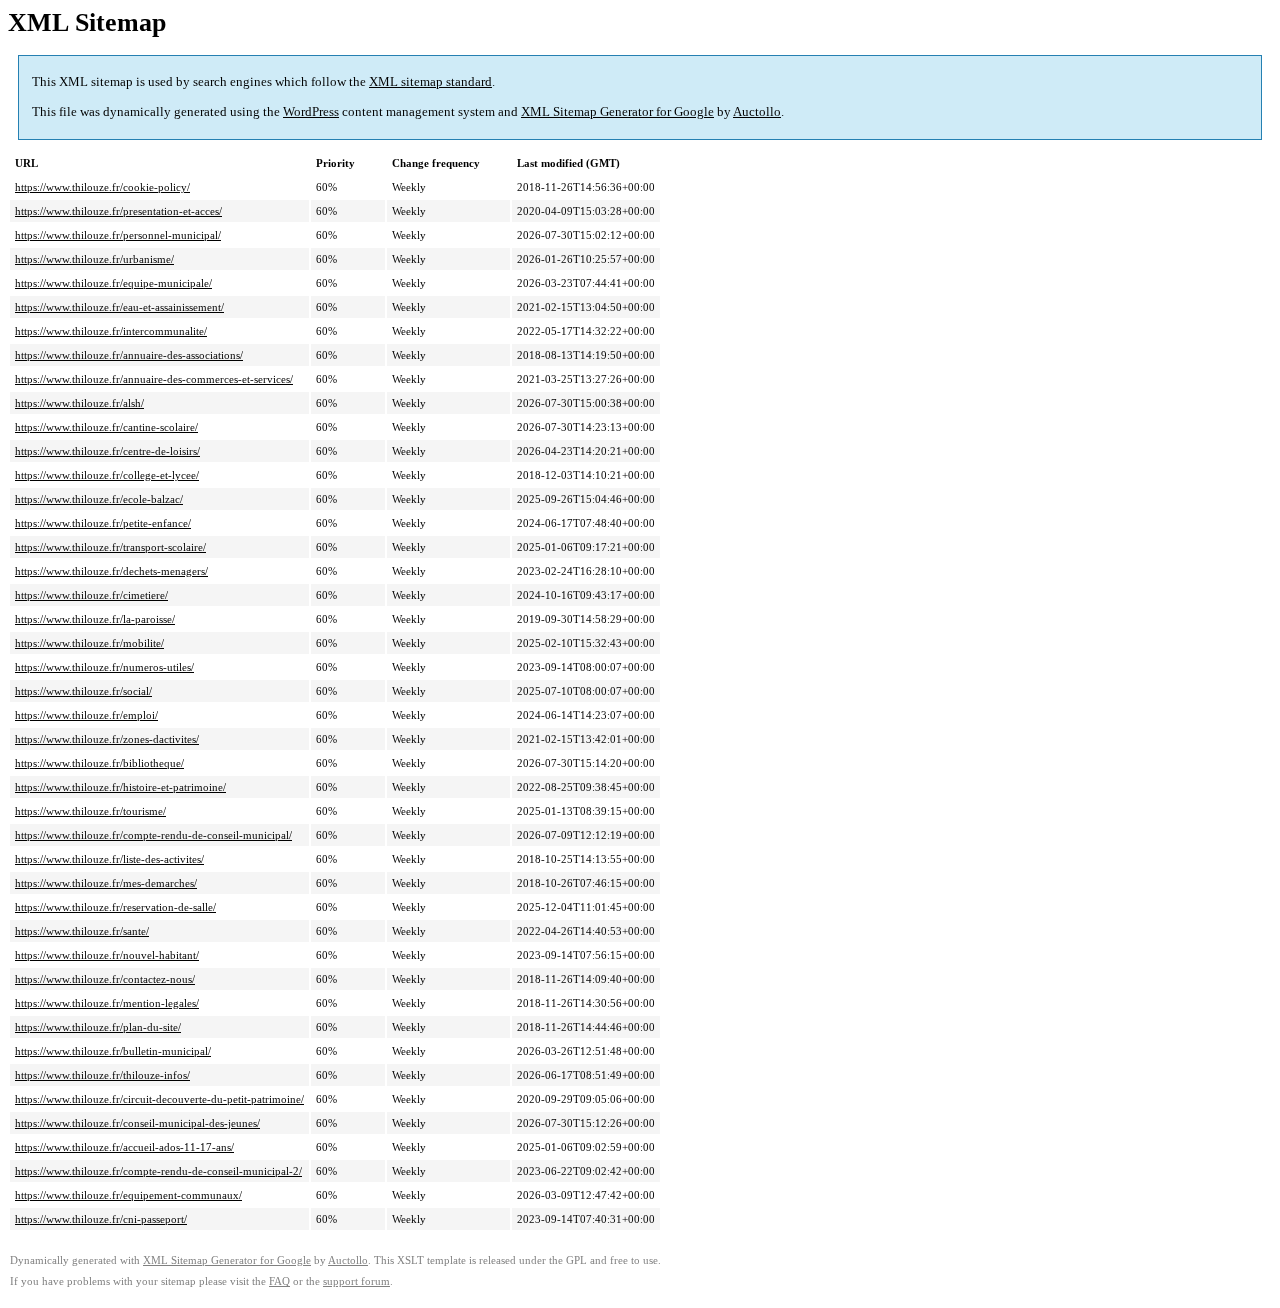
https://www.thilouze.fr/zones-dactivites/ (107, 739)
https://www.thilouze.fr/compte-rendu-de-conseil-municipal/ (153, 835)
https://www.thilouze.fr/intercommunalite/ (111, 331)
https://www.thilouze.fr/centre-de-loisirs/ (107, 451)
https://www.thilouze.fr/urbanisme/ (94, 259)
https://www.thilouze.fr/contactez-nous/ (105, 979)
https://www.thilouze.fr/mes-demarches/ (106, 883)
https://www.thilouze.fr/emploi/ (86, 715)
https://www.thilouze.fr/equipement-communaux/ (128, 1195)
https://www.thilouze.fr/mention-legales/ (107, 1003)
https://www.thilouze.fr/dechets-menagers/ (111, 571)
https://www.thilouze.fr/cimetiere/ (91, 595)
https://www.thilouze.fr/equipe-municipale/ (113, 283)
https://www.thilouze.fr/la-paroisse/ (95, 619)
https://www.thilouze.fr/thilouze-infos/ (102, 1075)
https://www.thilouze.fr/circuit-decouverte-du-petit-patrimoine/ (159, 1099)
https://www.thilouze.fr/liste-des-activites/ (109, 859)
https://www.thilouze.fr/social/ (83, 691)
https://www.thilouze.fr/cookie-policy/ (102, 187)
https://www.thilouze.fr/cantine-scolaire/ (106, 427)
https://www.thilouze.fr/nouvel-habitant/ (107, 955)
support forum (356, 1281)
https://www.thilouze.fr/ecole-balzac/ (99, 499)
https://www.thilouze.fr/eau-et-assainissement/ (119, 307)
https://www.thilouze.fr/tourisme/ (90, 811)
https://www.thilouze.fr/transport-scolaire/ (110, 547)
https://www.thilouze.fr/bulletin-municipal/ (113, 1051)
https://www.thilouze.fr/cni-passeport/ (101, 1219)
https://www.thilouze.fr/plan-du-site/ (98, 1027)
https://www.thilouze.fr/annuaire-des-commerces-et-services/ (154, 379)
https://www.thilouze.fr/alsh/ (79, 403)
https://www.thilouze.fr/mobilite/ (89, 643)
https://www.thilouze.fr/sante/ (82, 931)
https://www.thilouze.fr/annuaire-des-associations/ (129, 355)
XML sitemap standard (430, 81)
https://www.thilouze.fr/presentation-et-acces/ (118, 211)
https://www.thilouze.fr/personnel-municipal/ (118, 235)
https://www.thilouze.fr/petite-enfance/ (103, 523)
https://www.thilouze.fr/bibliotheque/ (99, 763)
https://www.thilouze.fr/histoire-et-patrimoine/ (120, 787)
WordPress (311, 111)
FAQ (279, 1281)
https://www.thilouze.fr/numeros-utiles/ (104, 667)
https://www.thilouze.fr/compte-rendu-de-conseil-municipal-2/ (158, 1171)
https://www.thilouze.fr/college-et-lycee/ (107, 475)
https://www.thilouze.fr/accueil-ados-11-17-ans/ (124, 1147)
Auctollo (757, 111)
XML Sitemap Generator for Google (617, 111)
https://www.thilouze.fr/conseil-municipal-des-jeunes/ (137, 1123)
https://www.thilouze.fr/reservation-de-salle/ (115, 907)
